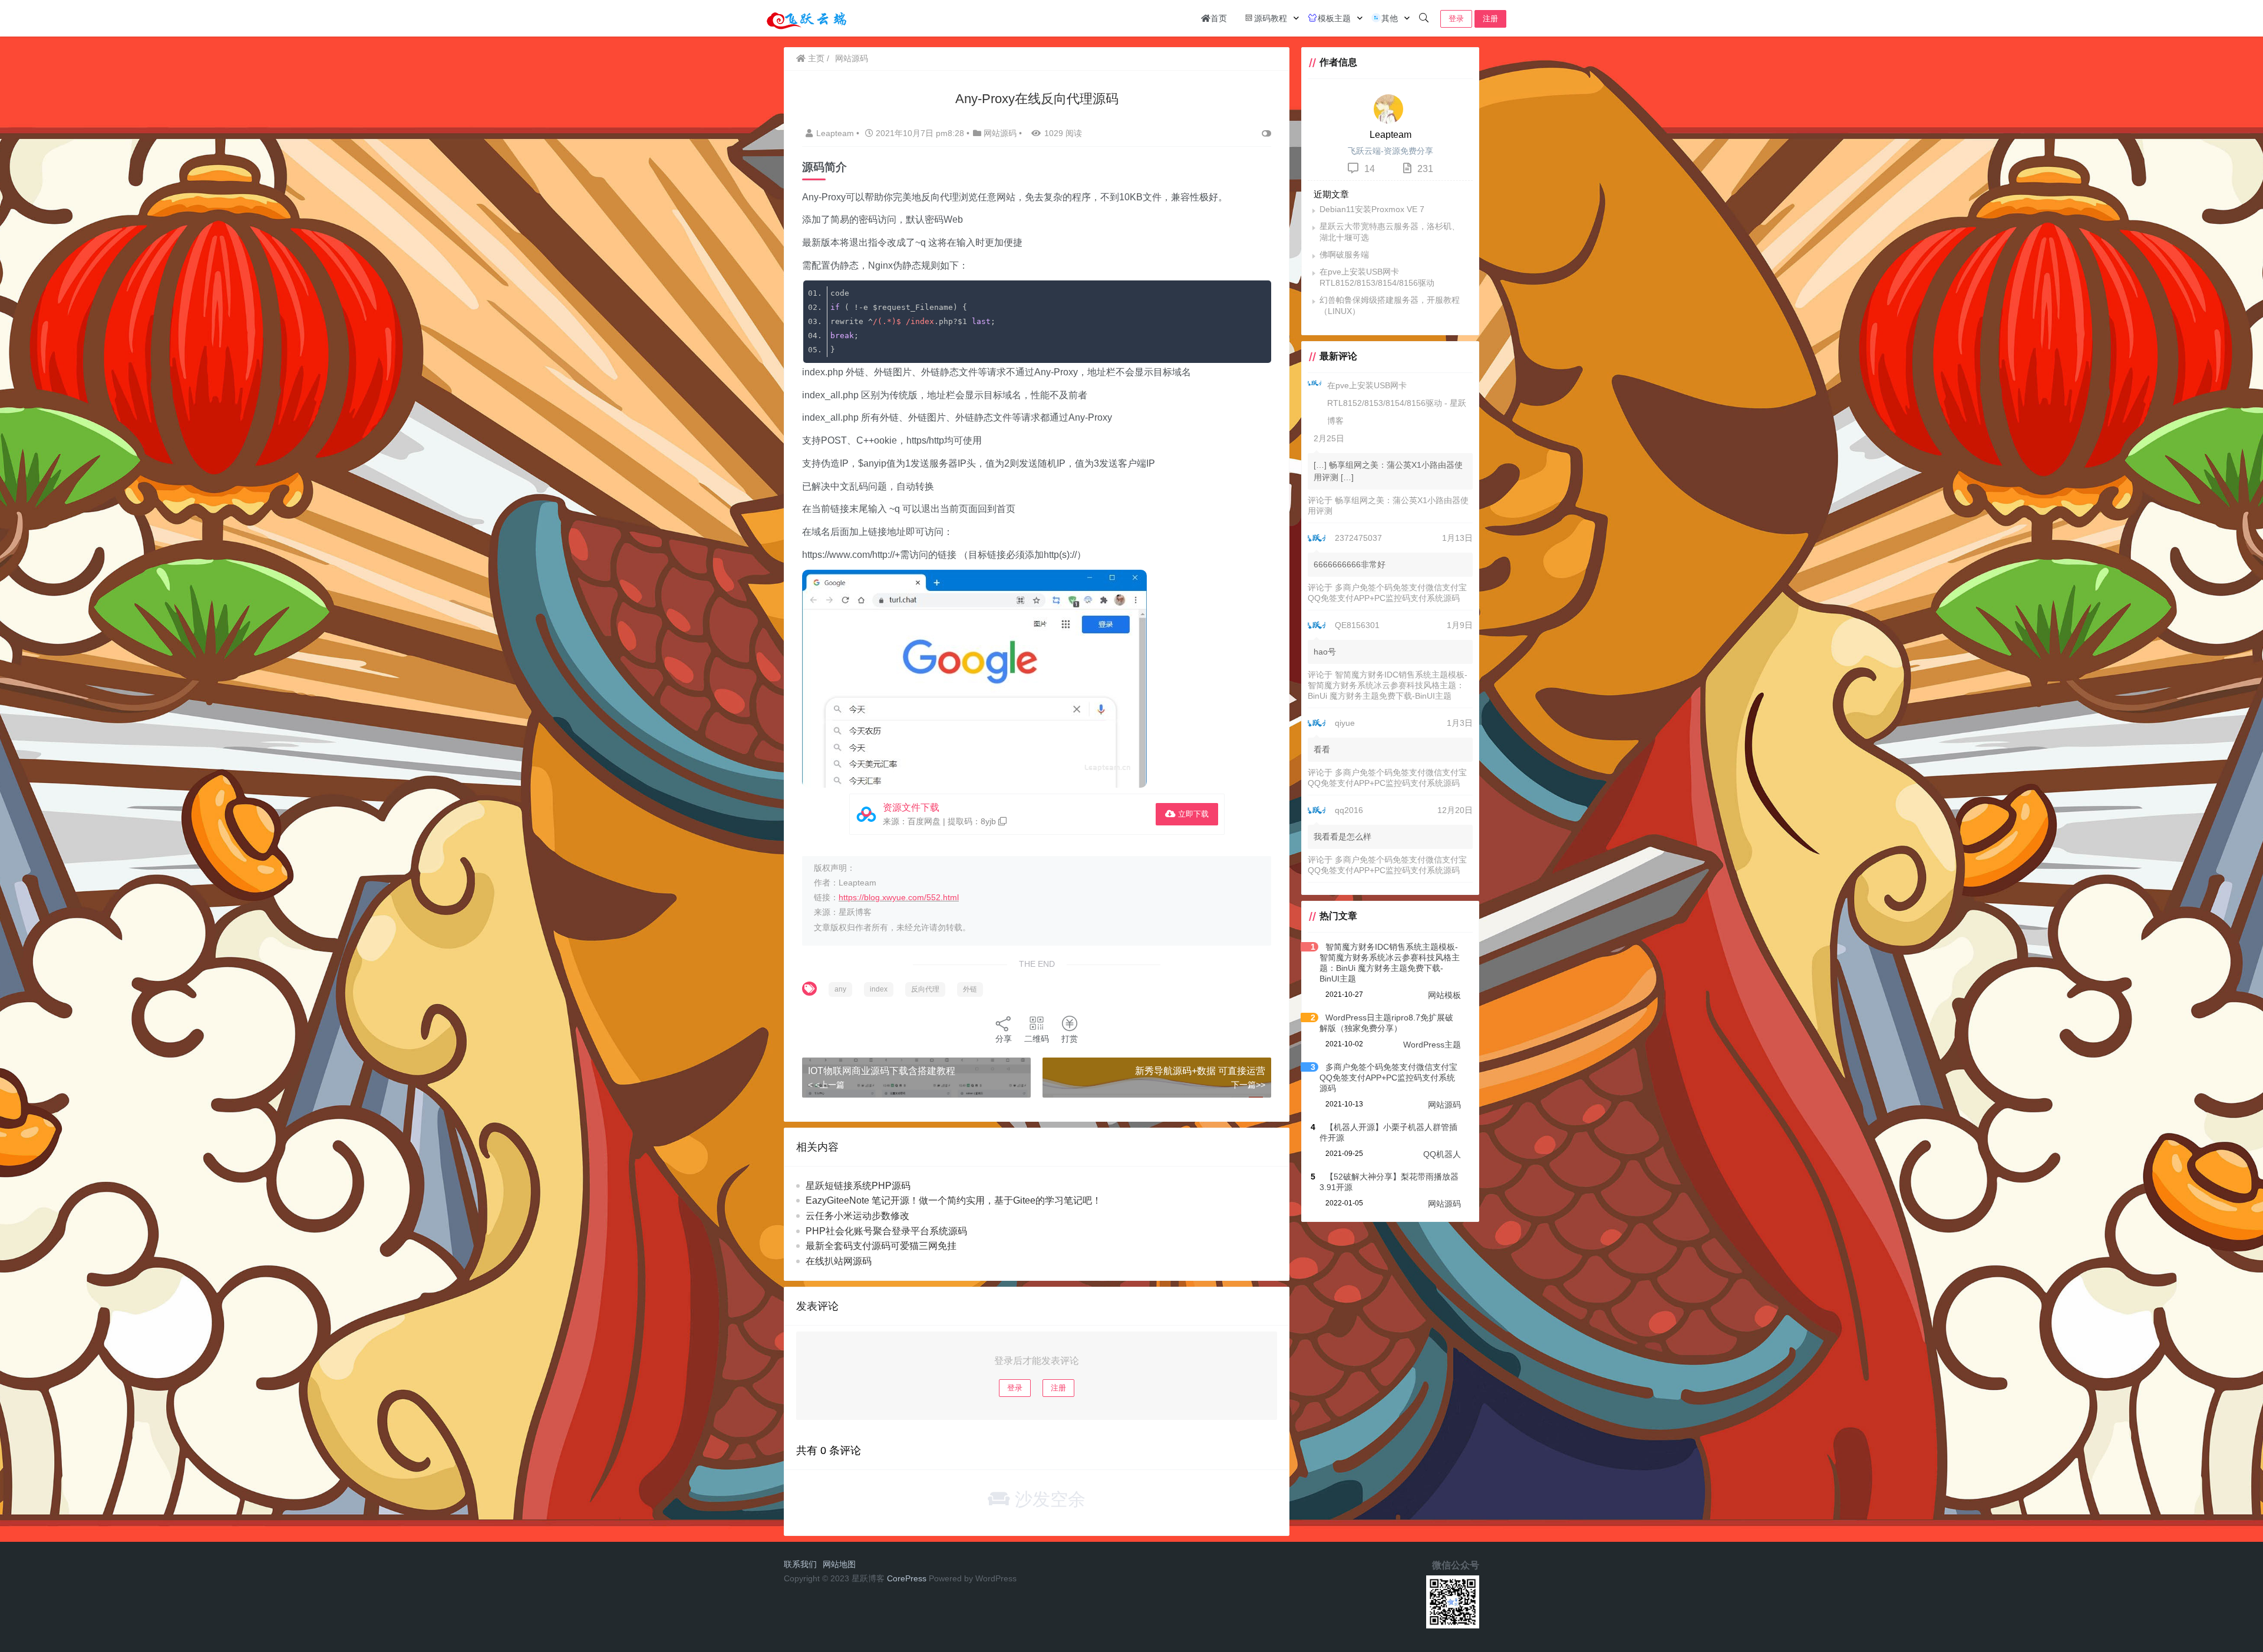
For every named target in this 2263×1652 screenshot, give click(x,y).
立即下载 (1192, 814)
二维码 (1037, 1039)
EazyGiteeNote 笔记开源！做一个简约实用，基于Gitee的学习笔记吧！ (954, 1200)
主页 (815, 58)
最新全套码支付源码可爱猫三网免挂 (881, 1246)
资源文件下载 (911, 807)
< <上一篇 (826, 1085)
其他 (1390, 18)
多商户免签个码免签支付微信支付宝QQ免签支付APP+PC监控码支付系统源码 (1388, 1078)
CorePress (907, 1578)
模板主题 (1334, 18)
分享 (1004, 1039)
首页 (1219, 18)
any (840, 989)
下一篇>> (1248, 1085)
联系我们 (800, 1564)
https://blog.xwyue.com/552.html (899, 897)
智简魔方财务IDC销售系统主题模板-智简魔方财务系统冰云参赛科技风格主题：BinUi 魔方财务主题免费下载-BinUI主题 (1388, 685)
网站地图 (839, 1564)
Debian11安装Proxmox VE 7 (1372, 209)
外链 (970, 989)
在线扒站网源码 (839, 1261)
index (879, 989)
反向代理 (925, 989)
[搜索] (1424, 18)
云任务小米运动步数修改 (857, 1216)
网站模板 (1444, 995)
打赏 (1070, 1039)
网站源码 (852, 58)
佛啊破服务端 (1344, 255)
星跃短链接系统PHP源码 (858, 1186)
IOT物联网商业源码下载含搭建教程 (882, 1071)
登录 (1456, 19)
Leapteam (836, 133)
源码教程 (1271, 18)
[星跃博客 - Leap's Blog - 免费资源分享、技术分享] (807, 17)
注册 (1490, 19)
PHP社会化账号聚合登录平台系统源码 (886, 1231)
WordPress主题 (1432, 1045)
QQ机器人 (1442, 1154)
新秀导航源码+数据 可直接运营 (1200, 1071)
